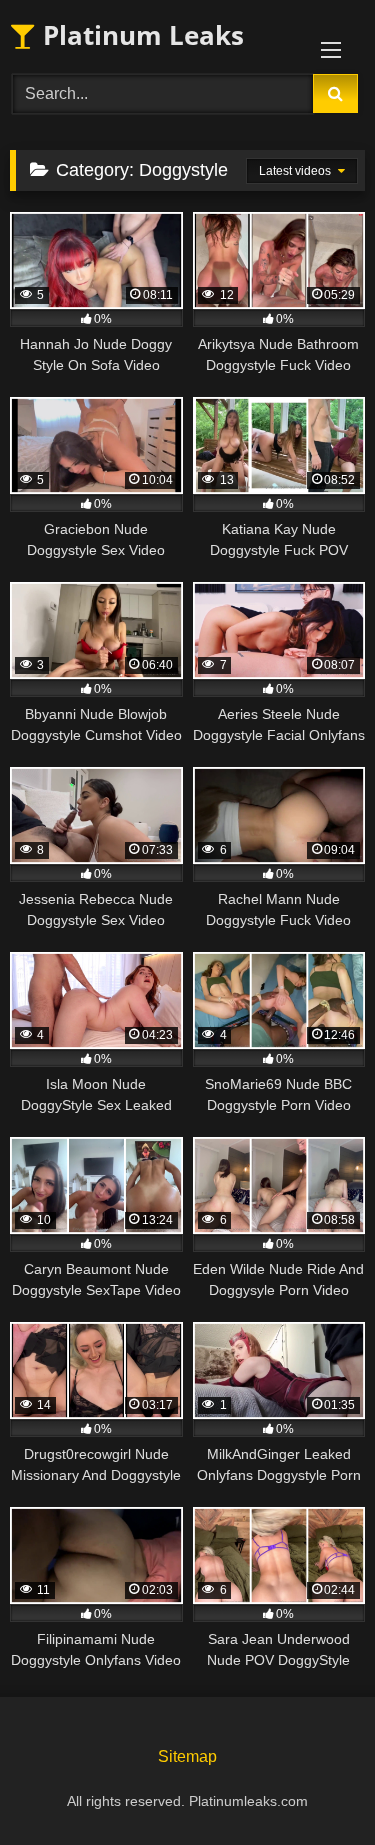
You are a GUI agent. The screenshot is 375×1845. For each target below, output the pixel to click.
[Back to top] (313, 1785)
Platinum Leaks (140, 35)
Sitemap (187, 1756)
